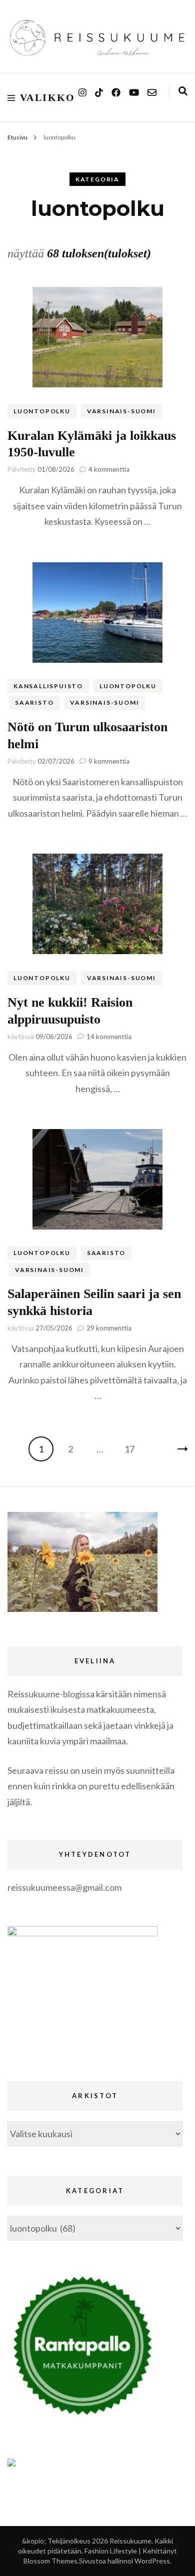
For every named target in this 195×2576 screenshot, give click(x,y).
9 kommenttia (109, 761)
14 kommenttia (109, 1037)
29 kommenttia (109, 1328)
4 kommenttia (109, 469)
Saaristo (34, 702)
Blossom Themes (50, 2561)
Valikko (48, 97)
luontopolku (42, 411)
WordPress (152, 2561)
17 (132, 1449)
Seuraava (175, 1449)
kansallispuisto (48, 686)
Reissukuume (130, 2541)
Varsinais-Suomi (121, 411)
